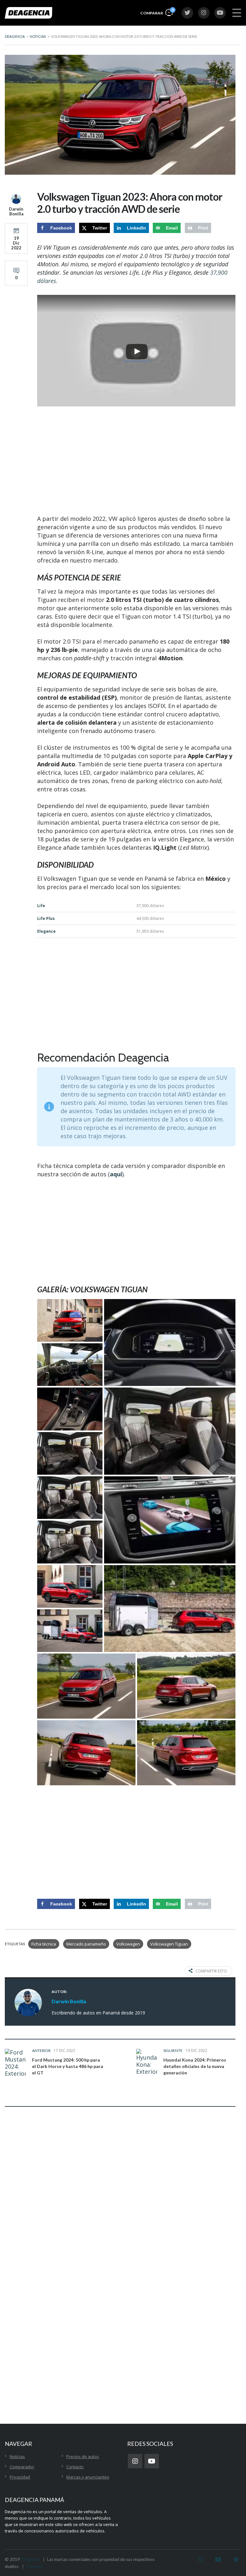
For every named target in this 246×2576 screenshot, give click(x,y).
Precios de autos (83, 2456)
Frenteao (35, 2566)
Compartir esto (211, 1971)
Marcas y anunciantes (88, 2477)
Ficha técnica (44, 1944)
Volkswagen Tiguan (169, 1944)
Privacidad (20, 2477)
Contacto (75, 2467)
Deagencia (31, 2559)
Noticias (17, 2456)
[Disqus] (120, 2212)
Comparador (22, 2467)
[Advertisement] (136, 461)
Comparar (157, 12)
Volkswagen (128, 1944)
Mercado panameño (86, 1944)
